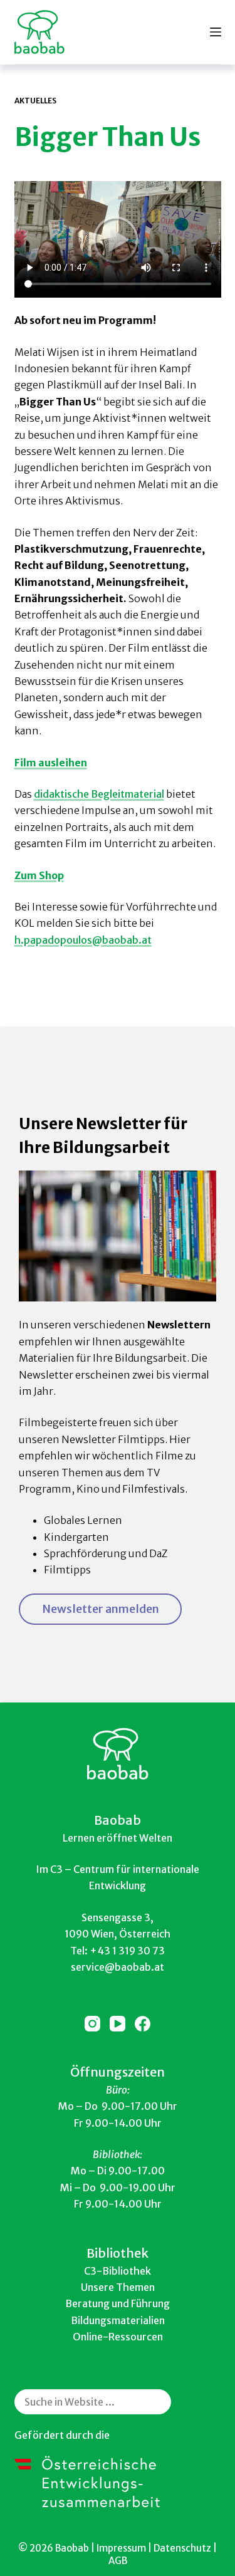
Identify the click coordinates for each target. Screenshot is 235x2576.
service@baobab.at (118, 1967)
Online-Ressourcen (118, 2337)
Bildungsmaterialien (118, 2320)
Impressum (121, 2548)
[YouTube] (118, 2024)
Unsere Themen (118, 2287)
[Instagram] (92, 2024)
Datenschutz (182, 2548)
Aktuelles (35, 101)
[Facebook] (143, 2024)
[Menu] (216, 32)
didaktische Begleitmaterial (99, 794)
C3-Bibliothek (118, 2271)
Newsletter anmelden (101, 1609)
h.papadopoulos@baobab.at (83, 940)
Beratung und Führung (118, 2303)
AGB (118, 2561)
